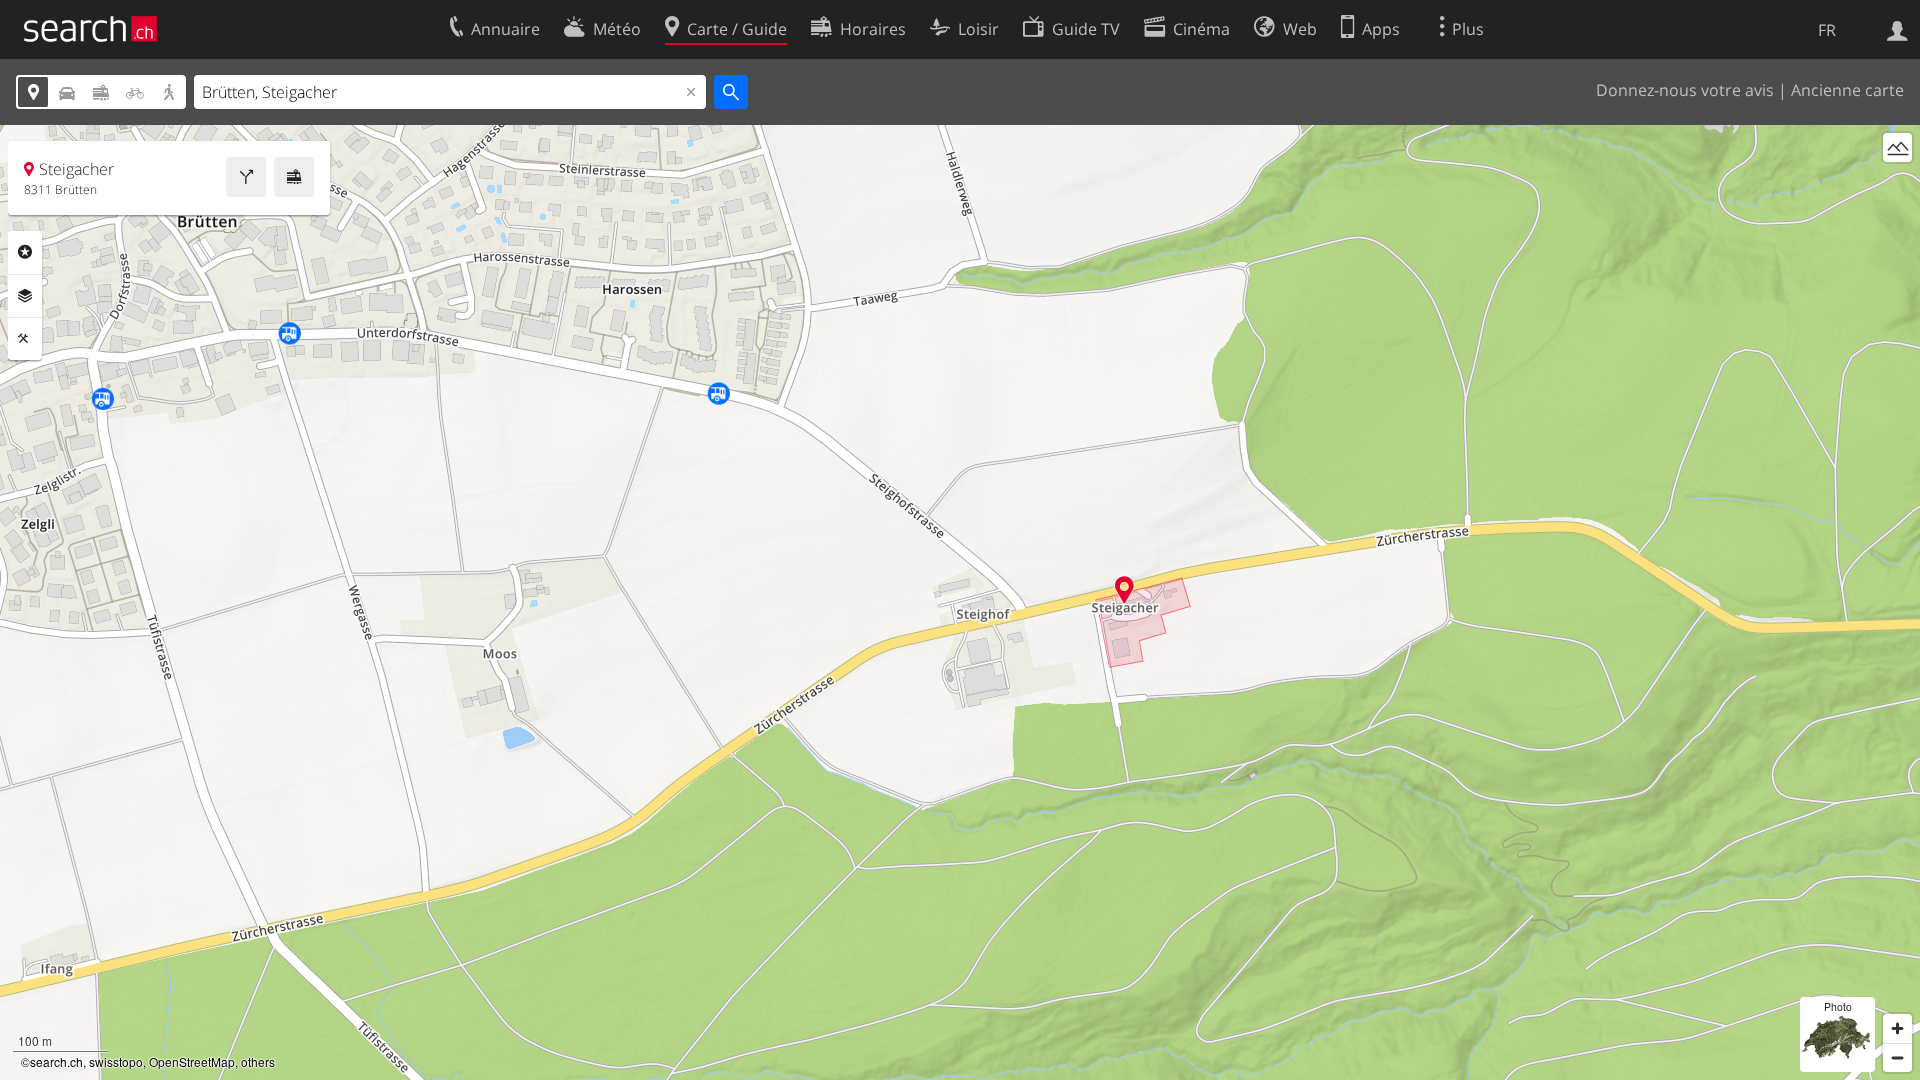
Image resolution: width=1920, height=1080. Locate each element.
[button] (1124, 589)
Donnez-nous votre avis (1685, 90)
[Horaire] (294, 177)
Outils (25, 339)
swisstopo (116, 1061)
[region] (960, 602)
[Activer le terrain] (1897, 147)
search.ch (56, 1061)
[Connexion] (1897, 29)
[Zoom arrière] (1897, 1057)
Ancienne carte (1847, 90)
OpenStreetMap (192, 1061)
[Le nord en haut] (1897, 184)
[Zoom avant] (1897, 1028)
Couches (25, 296)
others (258, 1061)
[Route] (246, 177)
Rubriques (25, 252)
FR (1827, 30)
